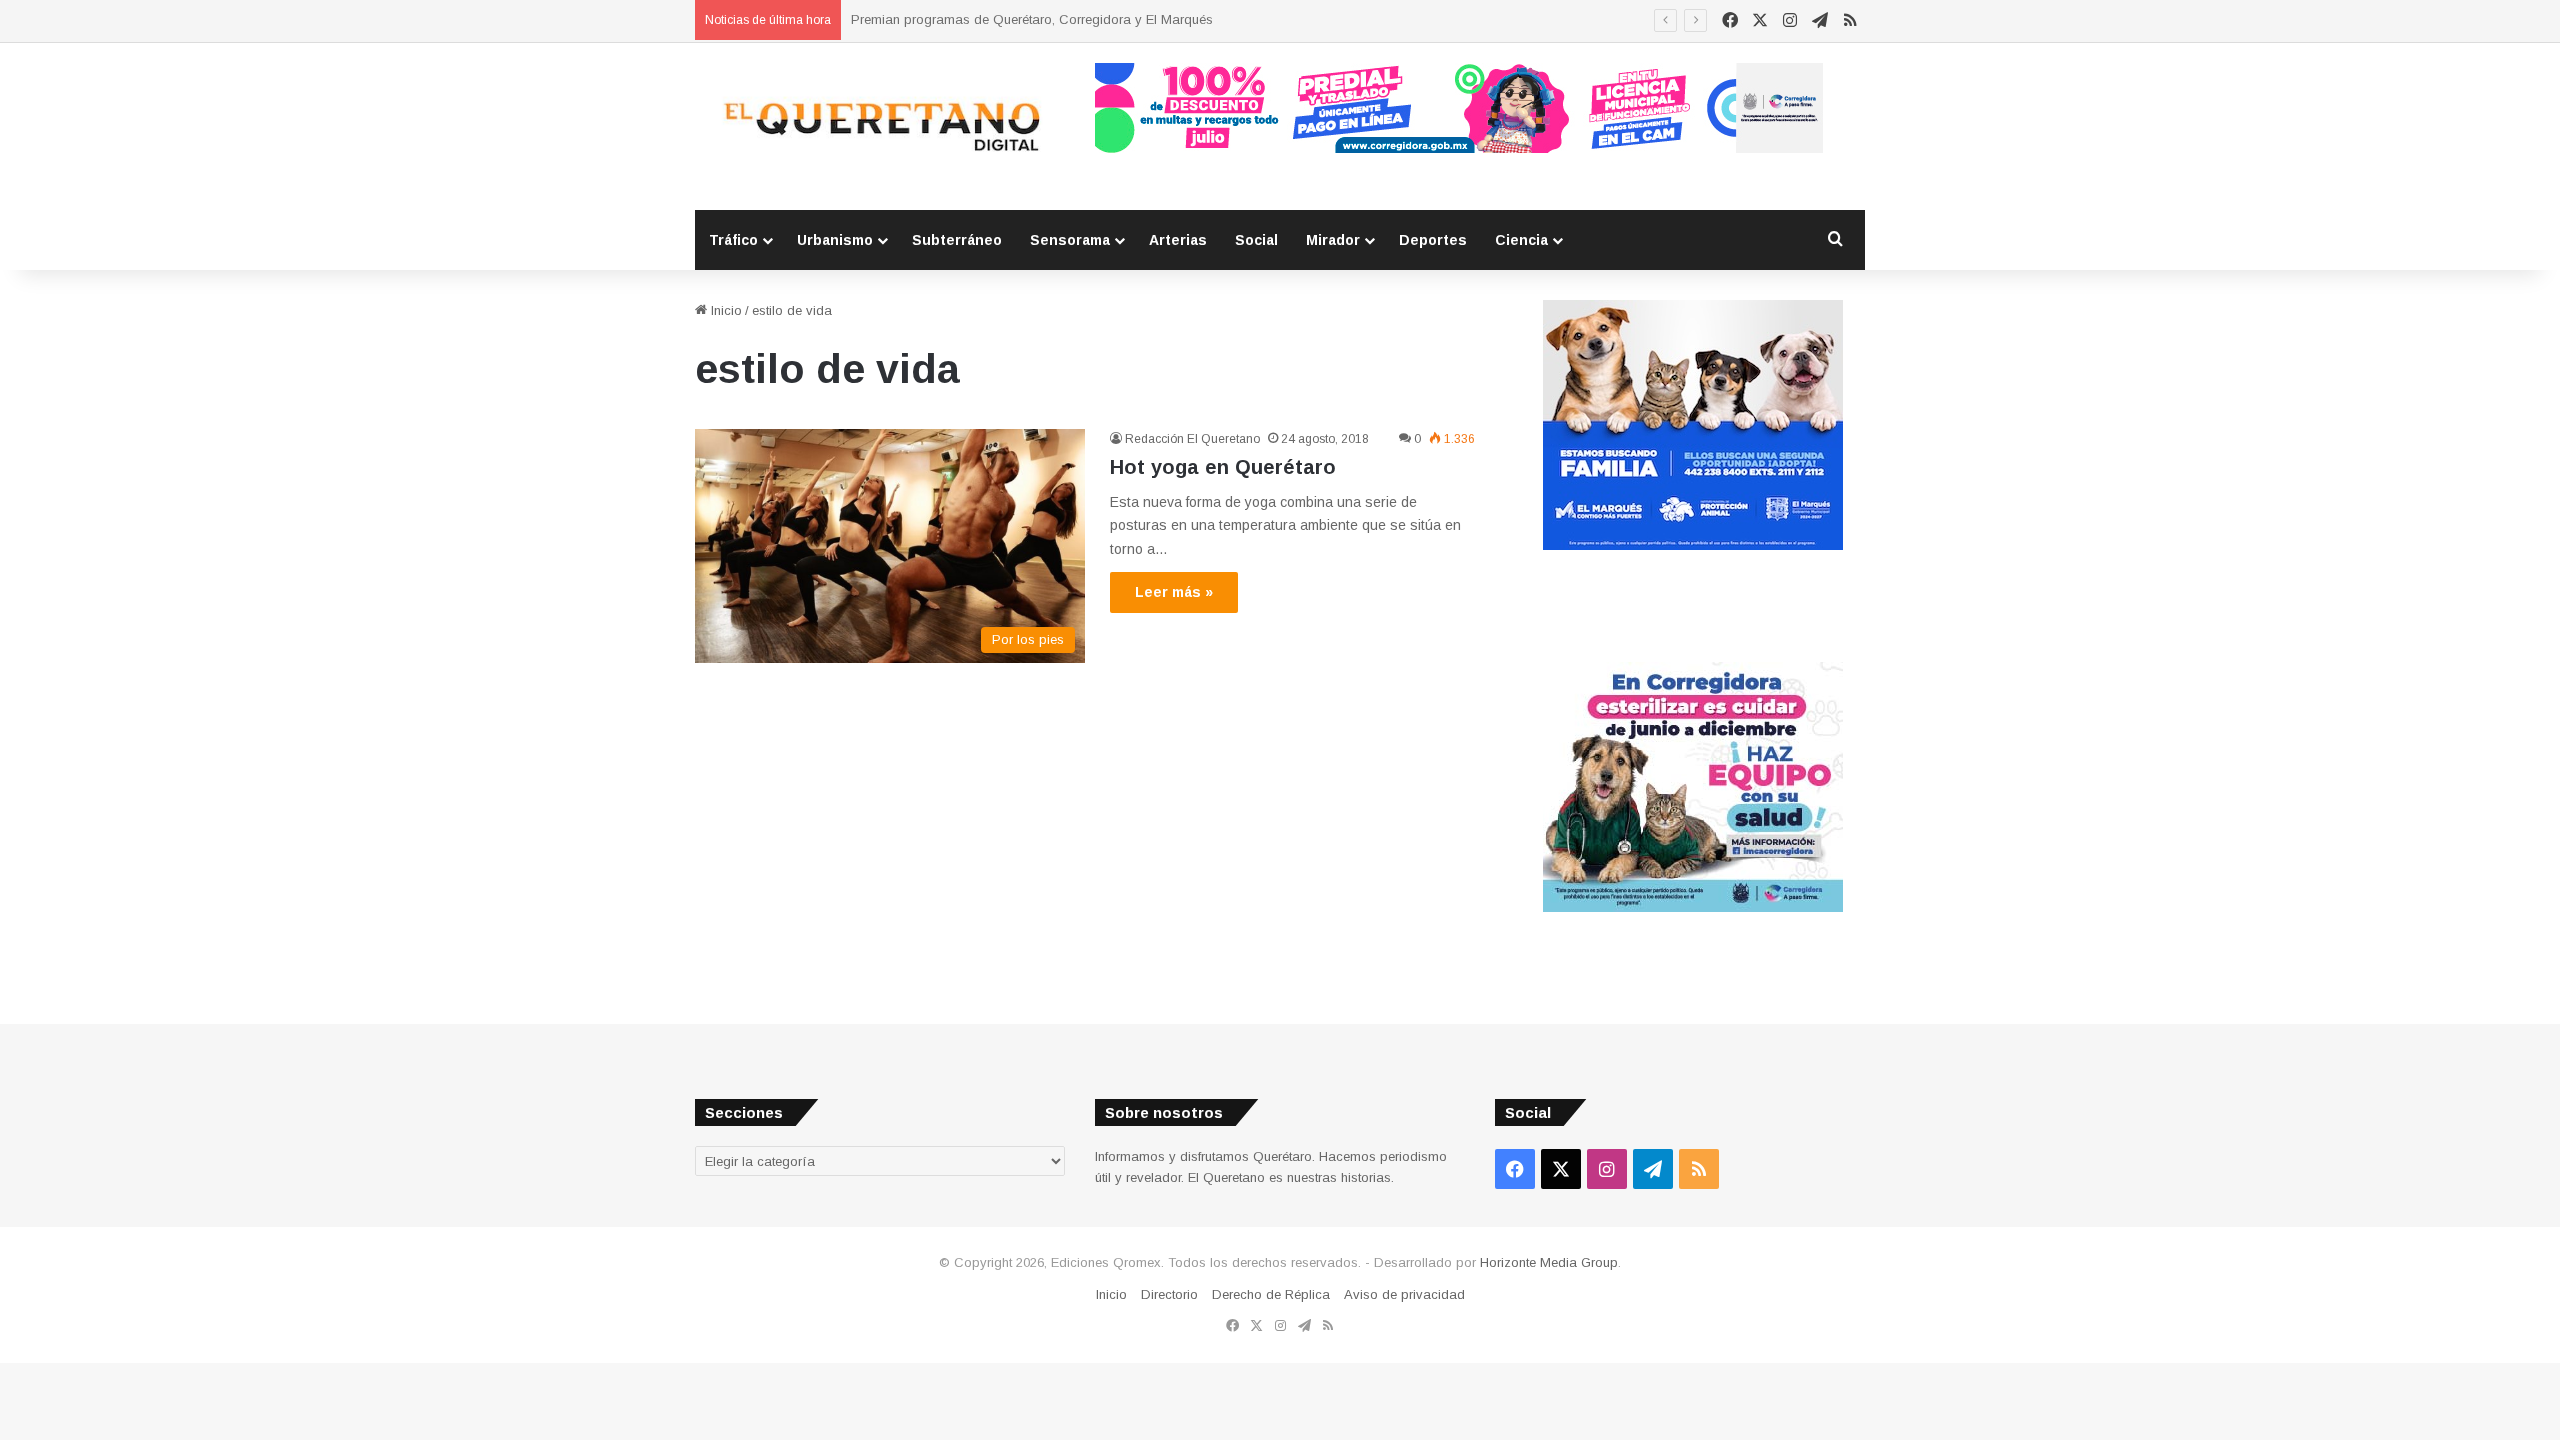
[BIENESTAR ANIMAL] (1693, 545)
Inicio (724, 310)
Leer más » (1174, 592)
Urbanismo (835, 240)
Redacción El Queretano (1192, 439)
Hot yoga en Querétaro (1223, 467)
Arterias (1178, 240)
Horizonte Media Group (1549, 1262)
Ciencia (1521, 240)
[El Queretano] (880, 126)
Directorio (1169, 1294)
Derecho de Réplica (1271, 1294)
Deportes (1433, 240)
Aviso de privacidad (1404, 1294)
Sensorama (1070, 240)
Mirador (1333, 240)
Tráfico (733, 240)
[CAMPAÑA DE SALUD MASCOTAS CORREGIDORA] (1693, 907)
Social (1256, 240)
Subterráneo (957, 240)
